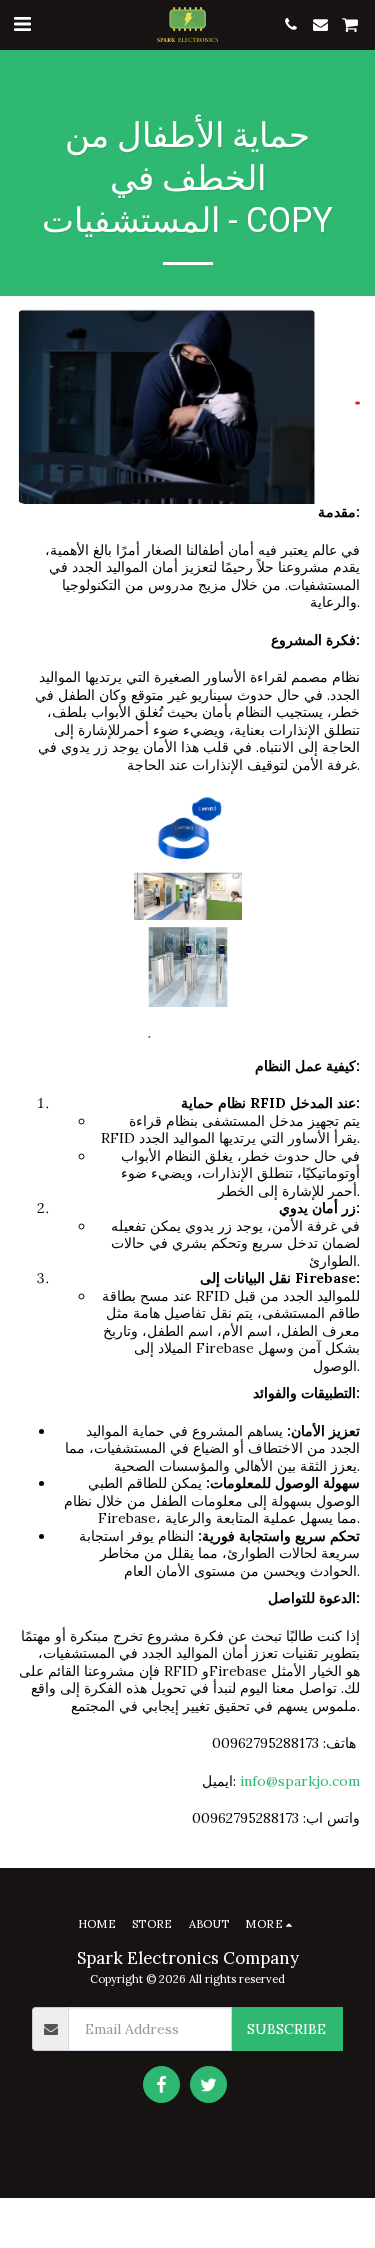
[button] (22, 23)
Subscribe (286, 2029)
